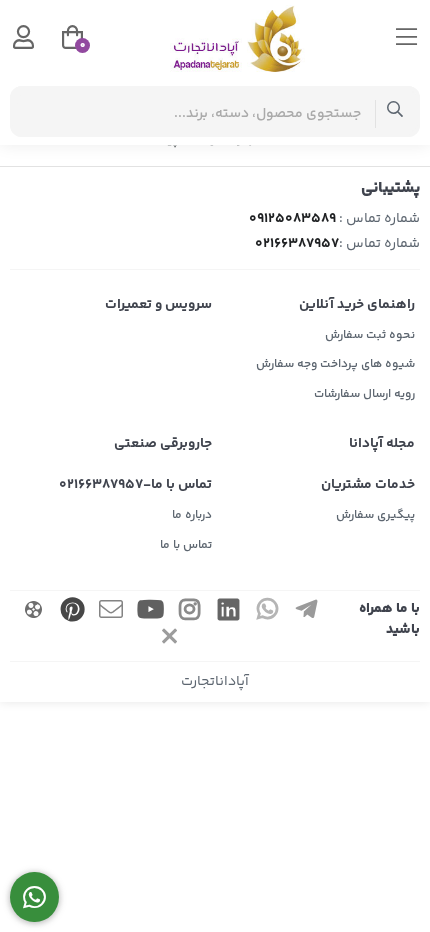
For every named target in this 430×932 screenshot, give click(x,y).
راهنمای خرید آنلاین (357, 305)
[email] (111, 612)
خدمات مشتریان (368, 485)
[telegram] (306, 612)
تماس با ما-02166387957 (135, 485)
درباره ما (192, 515)
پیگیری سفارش (375, 515)
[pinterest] (72, 612)
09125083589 (292, 219)
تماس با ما (186, 545)
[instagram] (189, 612)
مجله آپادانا (382, 444)
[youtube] (150, 612)
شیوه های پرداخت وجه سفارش (335, 364)
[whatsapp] (267, 612)
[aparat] (34, 612)
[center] (395, 111)
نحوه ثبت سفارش (370, 335)
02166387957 (297, 244)
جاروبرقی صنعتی (163, 444)
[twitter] (170, 639)
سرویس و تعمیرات (158, 305)
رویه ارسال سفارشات (364, 394)
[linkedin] (228, 612)
